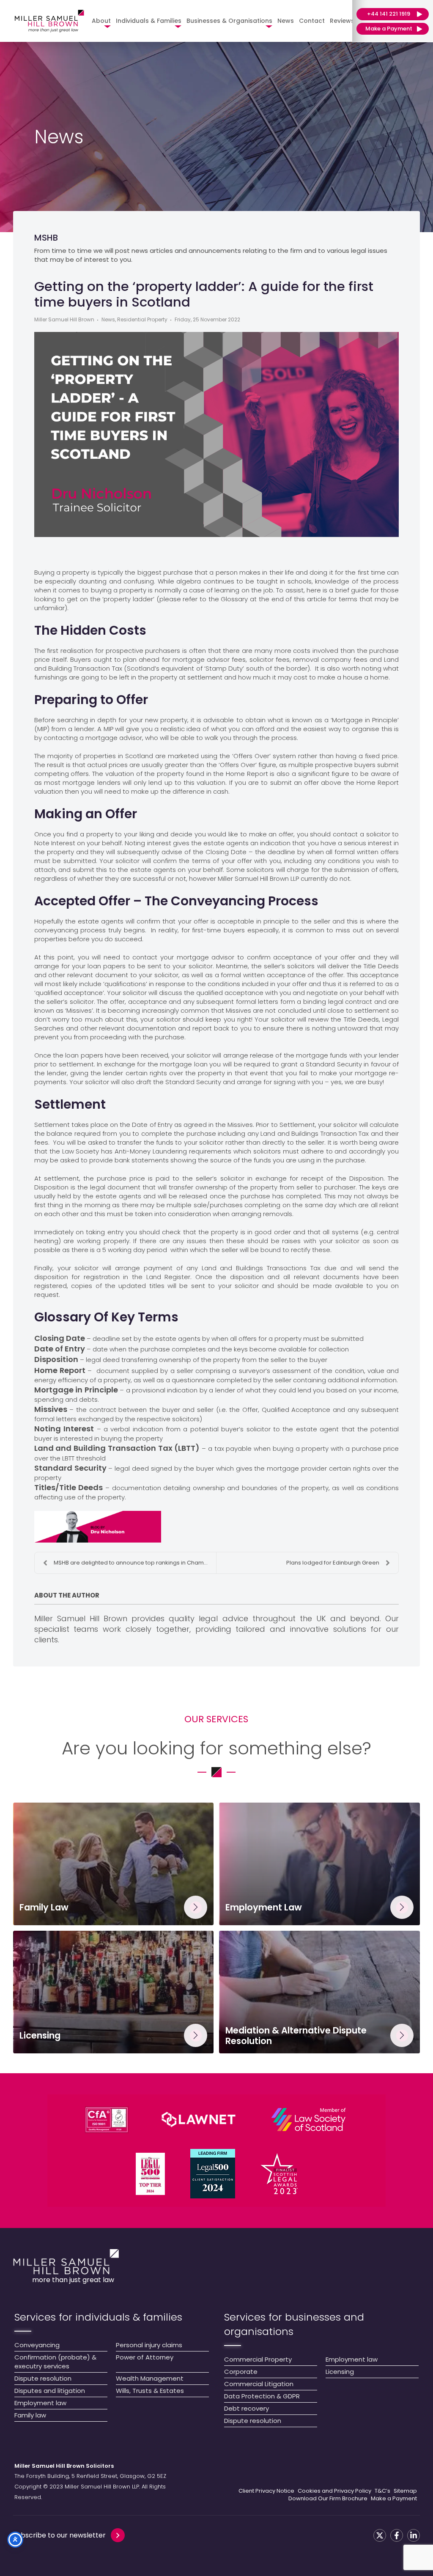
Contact (312, 21)
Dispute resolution (43, 2378)
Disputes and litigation (50, 2391)
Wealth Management (150, 2378)
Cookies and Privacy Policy (334, 2491)
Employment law (40, 2403)
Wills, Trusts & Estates (150, 2391)
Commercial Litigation (259, 2384)
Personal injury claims (149, 2345)
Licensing (340, 2372)
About (101, 21)
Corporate (241, 2372)
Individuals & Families (149, 21)
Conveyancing (37, 2345)
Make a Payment (394, 2499)
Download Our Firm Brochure (328, 2499)
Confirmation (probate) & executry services (55, 2362)
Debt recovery (247, 2408)
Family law (30, 2415)
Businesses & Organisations (229, 21)
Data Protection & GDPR (262, 2396)
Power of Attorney (145, 2357)
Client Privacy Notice (266, 2491)
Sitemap (405, 2491)
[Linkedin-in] (414, 2535)
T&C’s (382, 2491)
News (286, 21)
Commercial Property (258, 2359)
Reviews (342, 21)
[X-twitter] (380, 2535)
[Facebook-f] (397, 2535)
